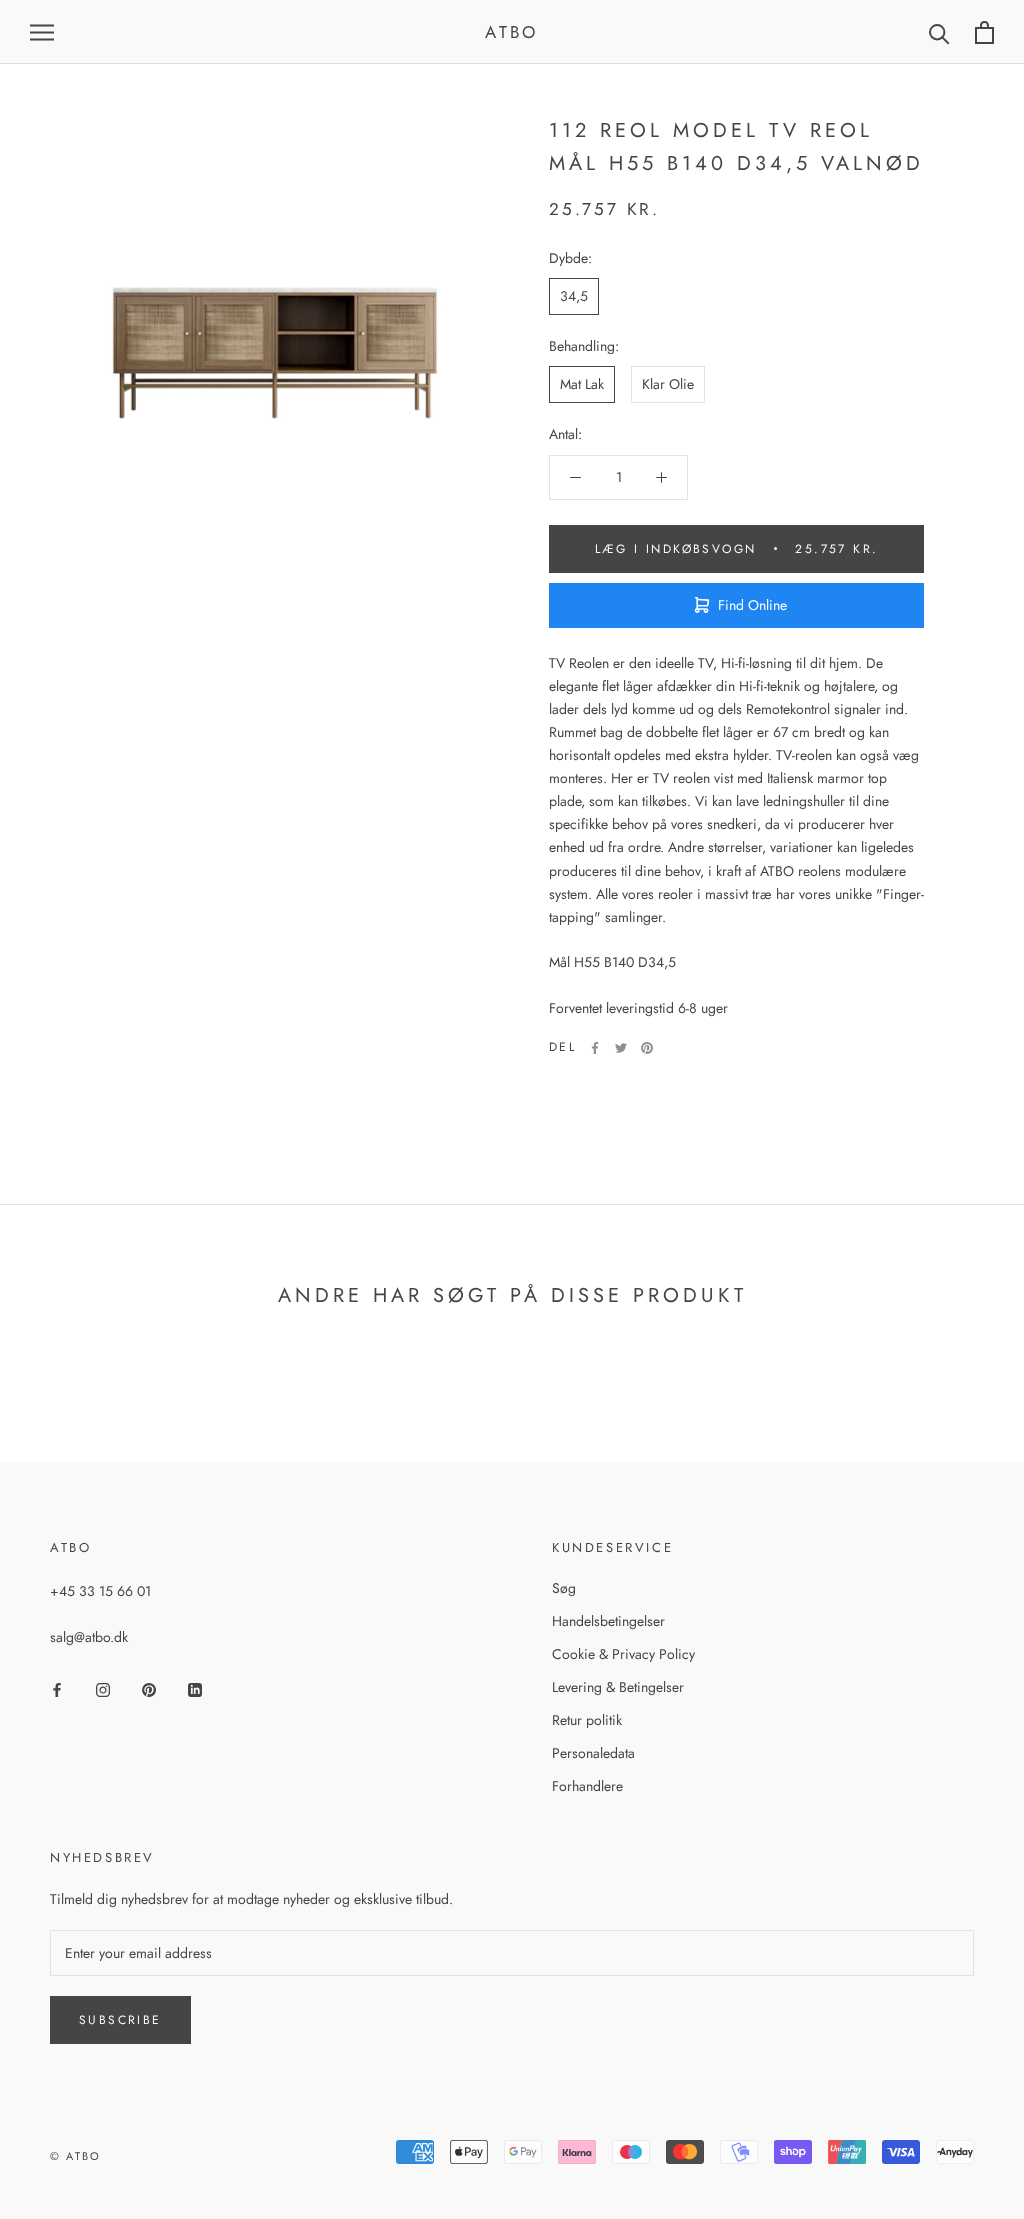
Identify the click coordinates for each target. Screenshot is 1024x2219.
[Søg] (939, 32)
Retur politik (587, 1720)
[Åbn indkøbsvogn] (984, 32)
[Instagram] (103, 1688)
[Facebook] (595, 1048)
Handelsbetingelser (608, 1621)
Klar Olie (668, 384)
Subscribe (120, 2020)
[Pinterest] (647, 1048)
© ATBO (75, 2156)
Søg (564, 1588)
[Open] (42, 31)
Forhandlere (587, 1786)
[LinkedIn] (195, 1688)
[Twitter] (621, 1048)
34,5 (574, 296)
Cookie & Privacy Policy (623, 1654)
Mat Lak (582, 384)
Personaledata (593, 1753)
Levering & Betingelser (618, 1687)
